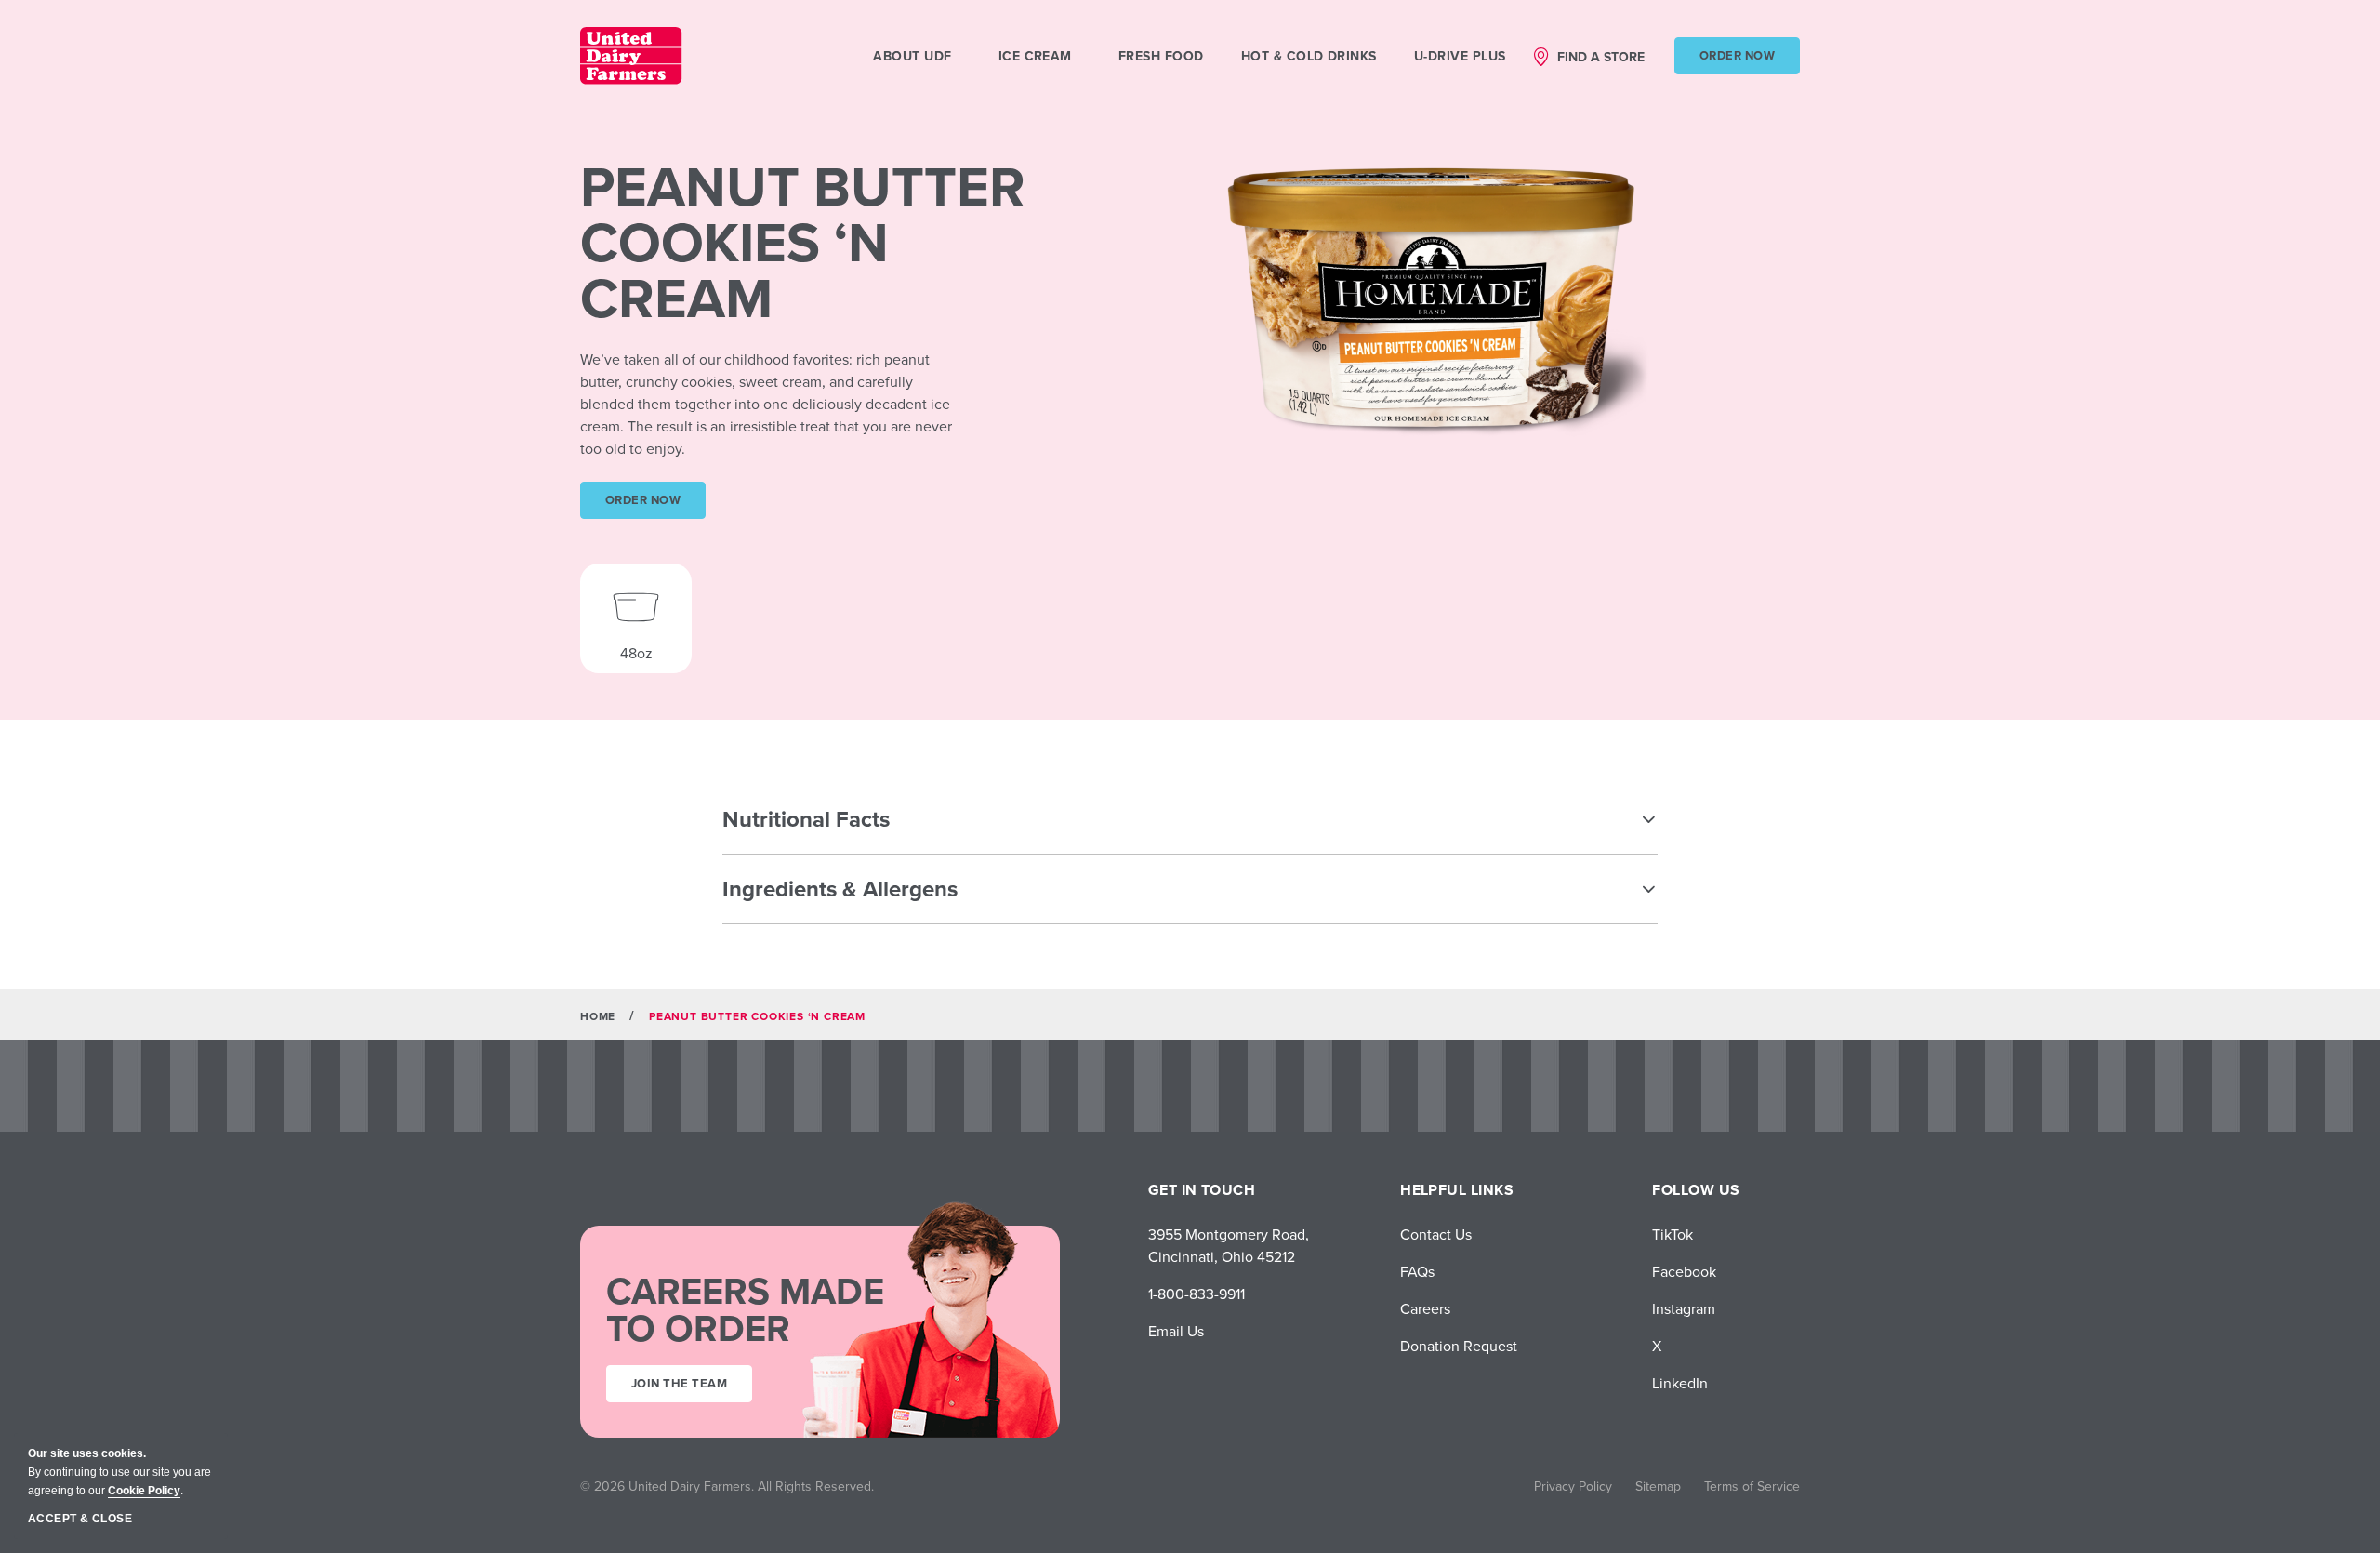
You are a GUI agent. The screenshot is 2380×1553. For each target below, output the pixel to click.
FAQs (1417, 1271)
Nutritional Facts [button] (806, 819)
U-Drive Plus (1460, 56)
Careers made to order (745, 1309)
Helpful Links (1457, 1190)
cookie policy (144, 1491)
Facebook (1684, 1271)
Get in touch (1202, 1190)
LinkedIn (1680, 1383)
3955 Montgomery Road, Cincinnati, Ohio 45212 (1229, 1245)
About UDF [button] (912, 56)
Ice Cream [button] (1035, 56)
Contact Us (1436, 1234)
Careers (1425, 1308)
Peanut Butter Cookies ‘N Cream (803, 242)
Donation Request (1459, 1346)
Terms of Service (1752, 1486)
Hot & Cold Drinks (1309, 56)
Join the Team (679, 1383)
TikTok (1673, 1234)
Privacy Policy (1573, 1486)
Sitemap (1658, 1486)
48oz (636, 653)
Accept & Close (80, 1519)
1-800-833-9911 (1197, 1294)
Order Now (1737, 55)
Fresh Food (1161, 56)
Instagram (1684, 1308)
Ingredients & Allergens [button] (840, 889)
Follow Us (1696, 1190)
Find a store (1601, 57)
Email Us (1176, 1331)
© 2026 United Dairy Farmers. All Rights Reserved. (727, 1486)
